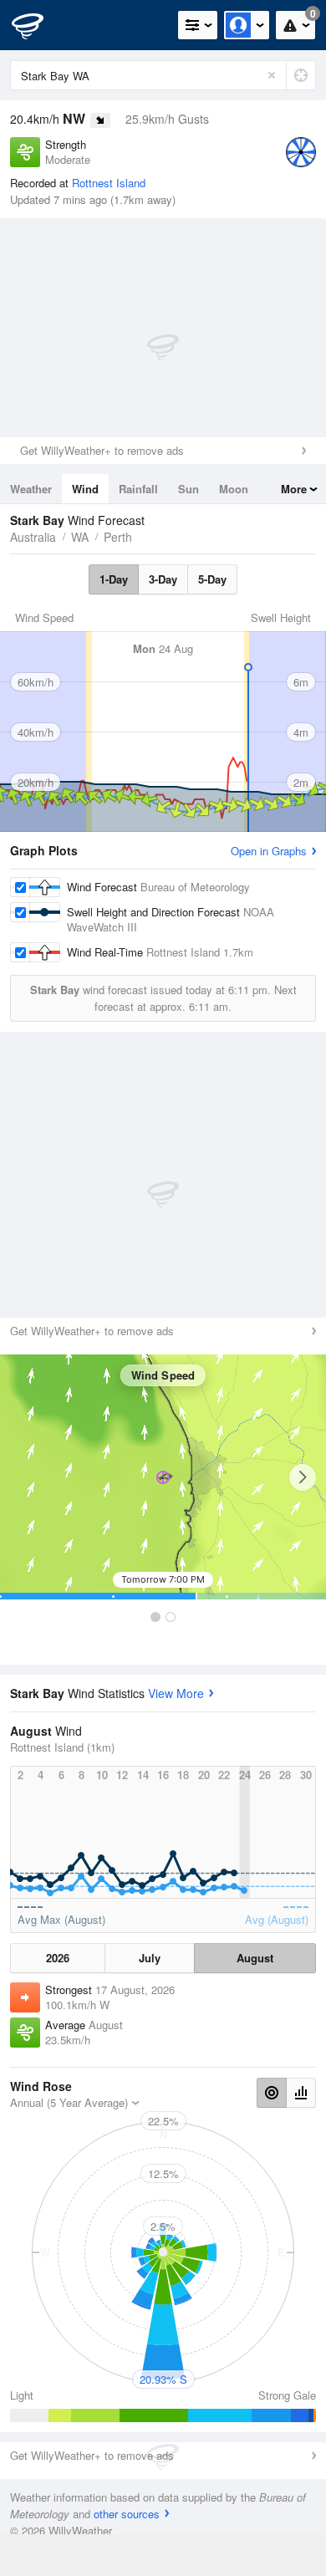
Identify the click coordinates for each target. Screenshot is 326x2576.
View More (176, 1693)
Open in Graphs (269, 851)
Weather (31, 489)
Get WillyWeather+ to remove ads (102, 450)
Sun (188, 489)
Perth (118, 537)
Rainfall (138, 489)
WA (80, 537)
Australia (33, 537)
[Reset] (272, 75)
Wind (85, 489)
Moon (234, 489)
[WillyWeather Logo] (38, 25)
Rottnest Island (109, 183)
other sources (127, 2514)
